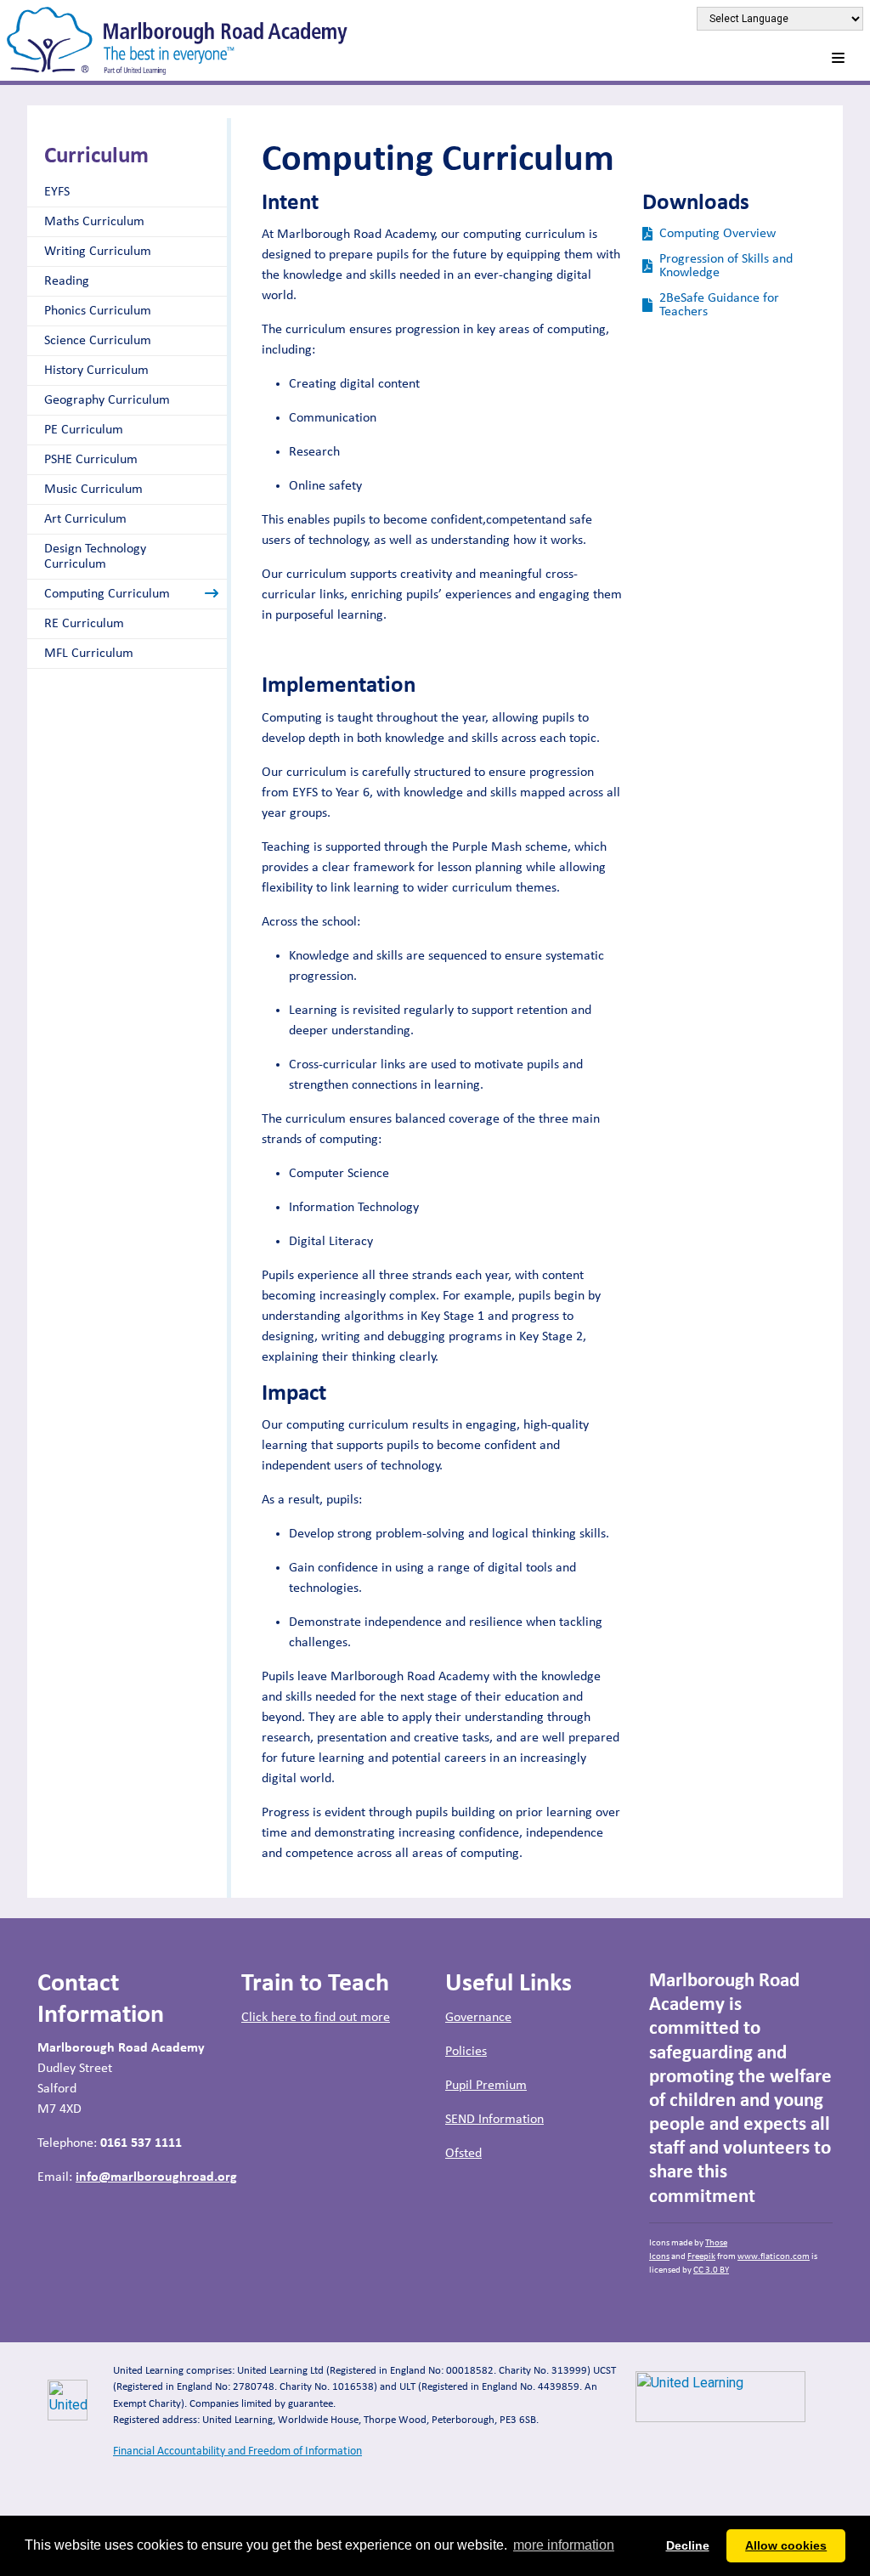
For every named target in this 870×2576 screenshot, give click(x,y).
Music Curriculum (93, 490)
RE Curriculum (84, 624)
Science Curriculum (98, 341)
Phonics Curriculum (98, 311)
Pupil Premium (486, 2086)
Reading (67, 281)
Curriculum (96, 157)
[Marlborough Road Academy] (177, 40)
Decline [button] (688, 2545)
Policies (466, 2052)
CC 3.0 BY (711, 2270)
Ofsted (463, 2154)
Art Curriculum (85, 519)
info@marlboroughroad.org (156, 2177)
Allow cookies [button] (786, 2545)
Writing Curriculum (98, 252)
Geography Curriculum (107, 400)
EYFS (57, 192)
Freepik (701, 2257)
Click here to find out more (316, 2018)
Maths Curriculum (94, 222)
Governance (478, 2018)
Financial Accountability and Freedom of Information (237, 2451)
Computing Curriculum (107, 594)
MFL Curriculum (89, 654)
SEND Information (494, 2120)
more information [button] (564, 2545)
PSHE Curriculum (91, 460)
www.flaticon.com (774, 2257)
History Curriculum (96, 371)
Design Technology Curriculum (95, 557)
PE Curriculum (84, 430)
